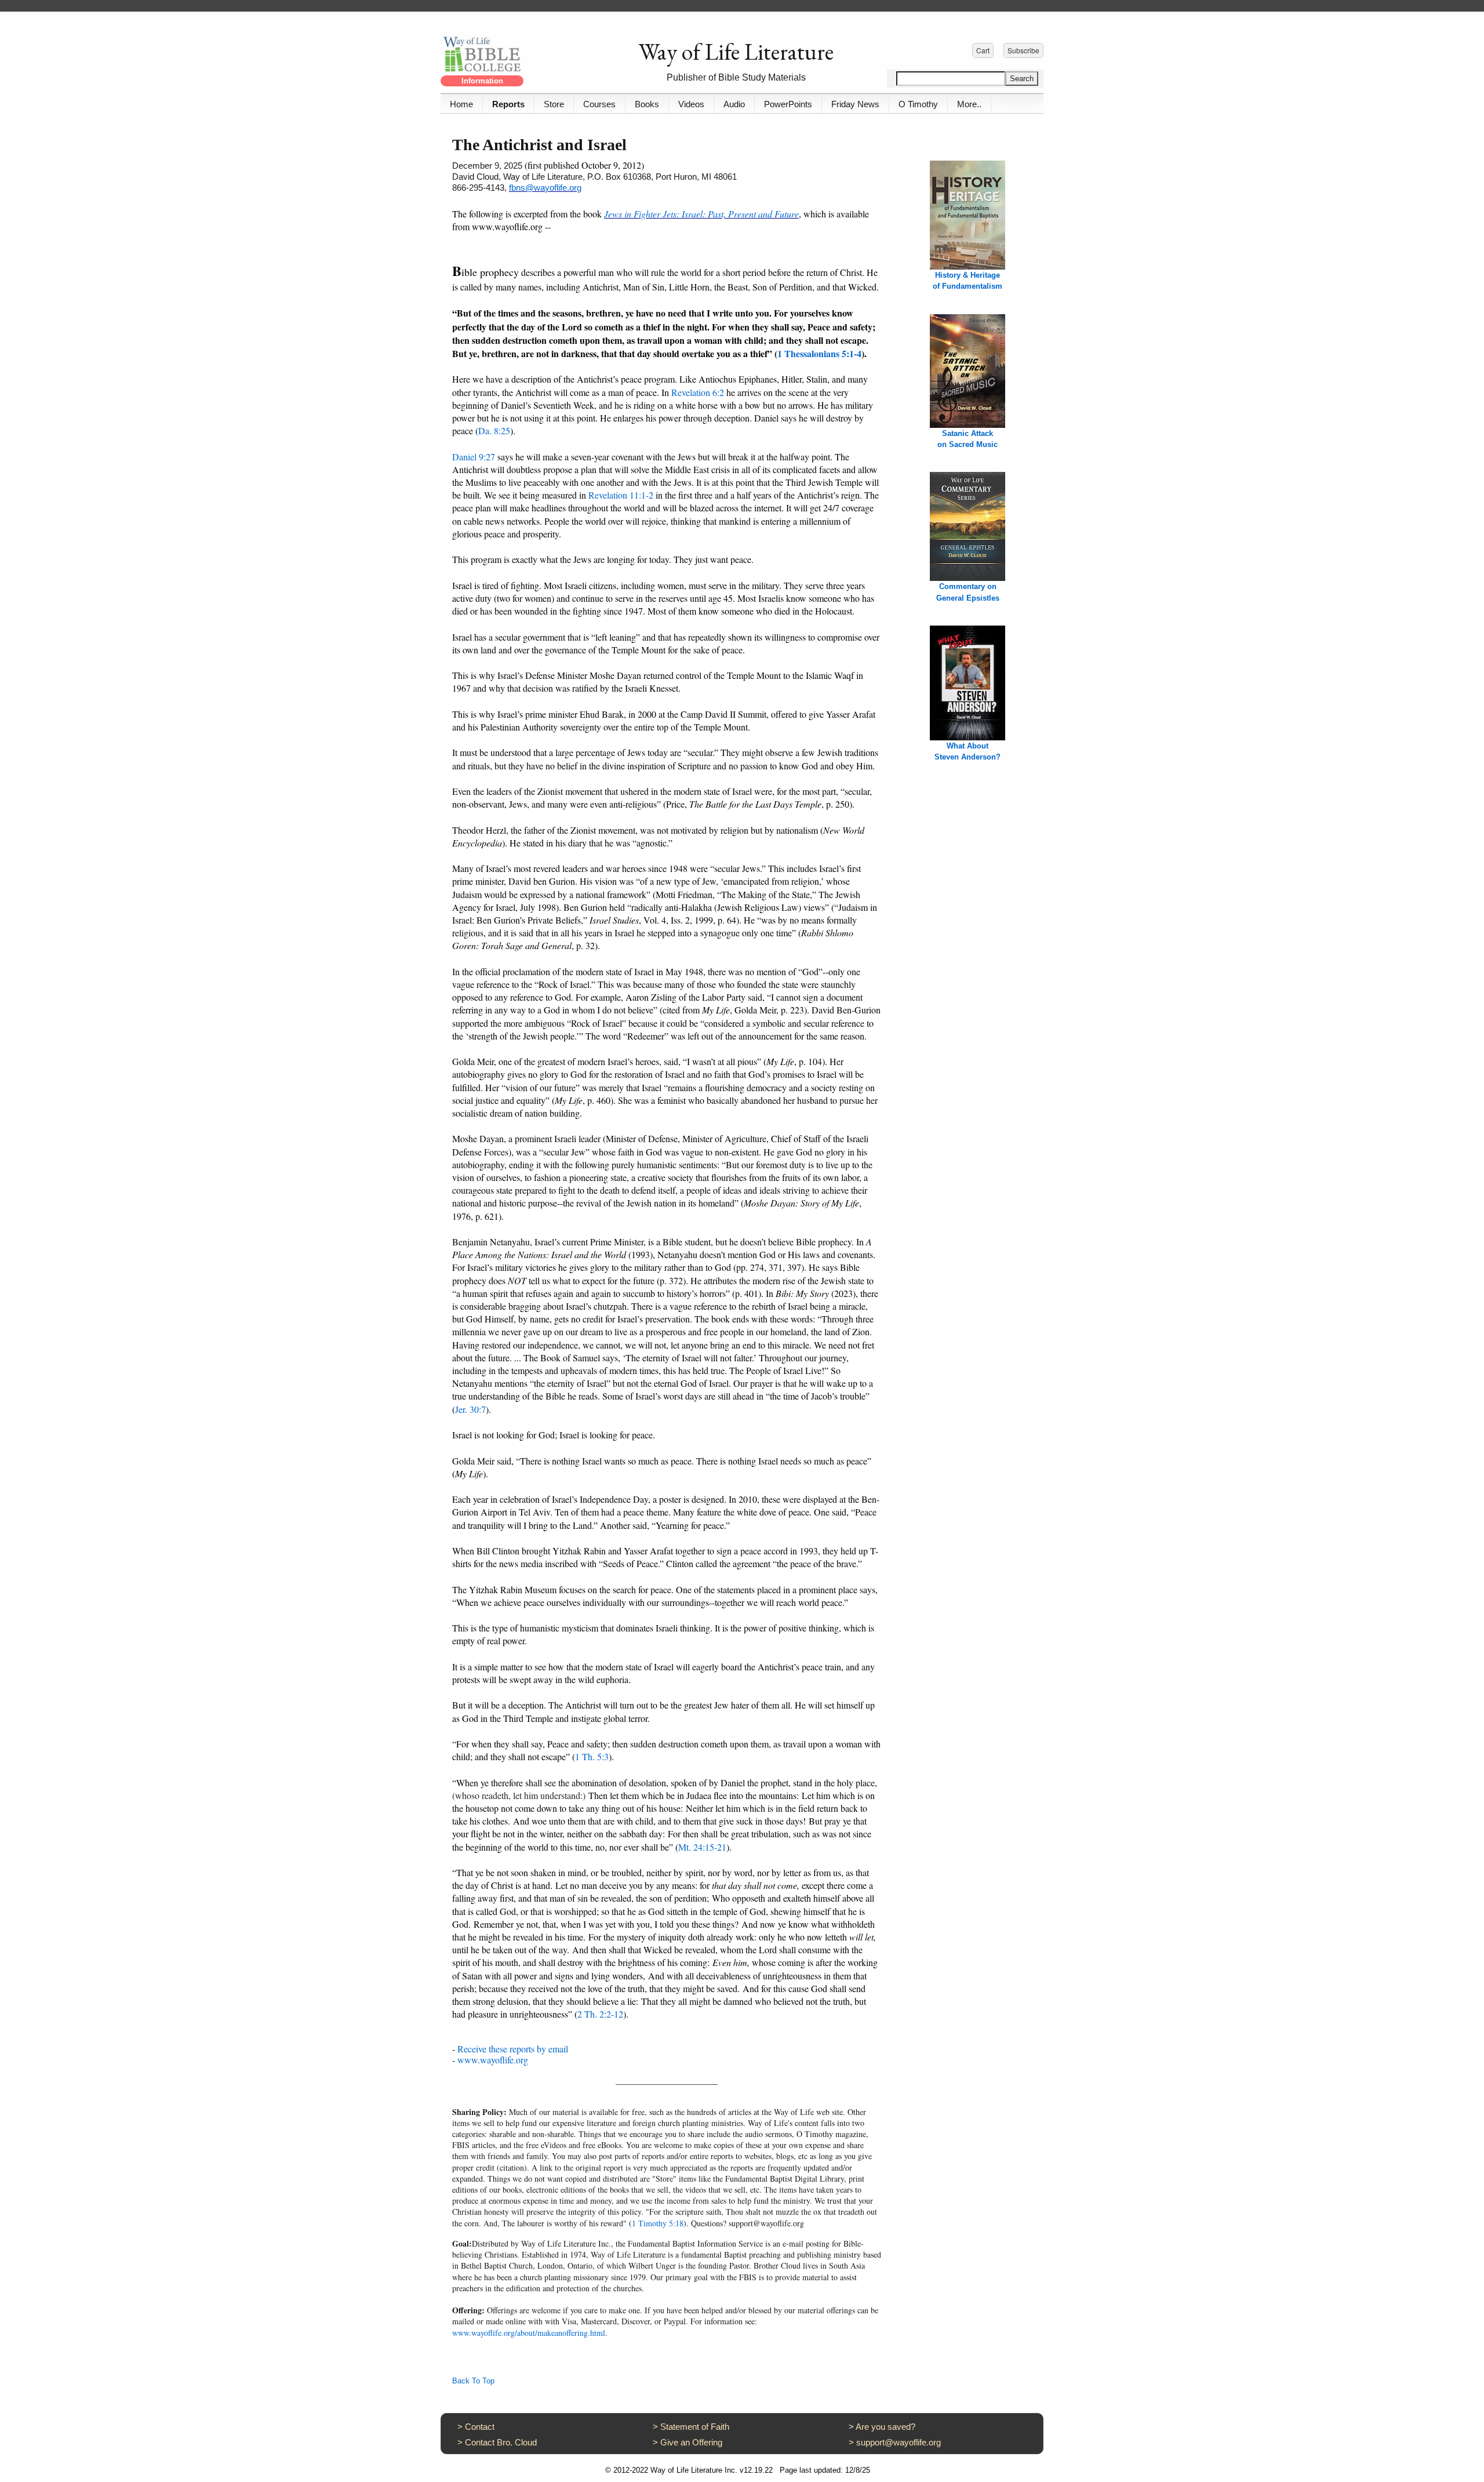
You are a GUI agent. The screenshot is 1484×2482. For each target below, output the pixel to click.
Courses (599, 104)
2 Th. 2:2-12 (600, 2014)
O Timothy (918, 104)
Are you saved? (885, 2427)
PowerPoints (788, 104)
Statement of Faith (695, 2427)
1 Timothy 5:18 (658, 2223)
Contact (480, 2427)
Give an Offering (691, 2442)
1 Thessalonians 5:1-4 (819, 353)
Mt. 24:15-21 (702, 1847)
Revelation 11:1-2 (621, 495)
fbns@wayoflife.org (545, 188)
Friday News (855, 104)
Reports (508, 104)
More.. (969, 104)
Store (554, 104)
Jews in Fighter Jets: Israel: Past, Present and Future (701, 214)
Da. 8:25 (494, 430)
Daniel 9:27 (474, 457)
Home (461, 104)
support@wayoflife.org (899, 2442)
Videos (691, 104)
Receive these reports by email (513, 2049)
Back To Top (473, 2381)
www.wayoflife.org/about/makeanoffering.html (529, 2333)
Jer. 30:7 (470, 1409)
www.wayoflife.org (493, 2060)
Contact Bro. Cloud (501, 2442)
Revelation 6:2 (698, 392)
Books (647, 104)
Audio (734, 104)
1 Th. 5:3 (592, 1756)
